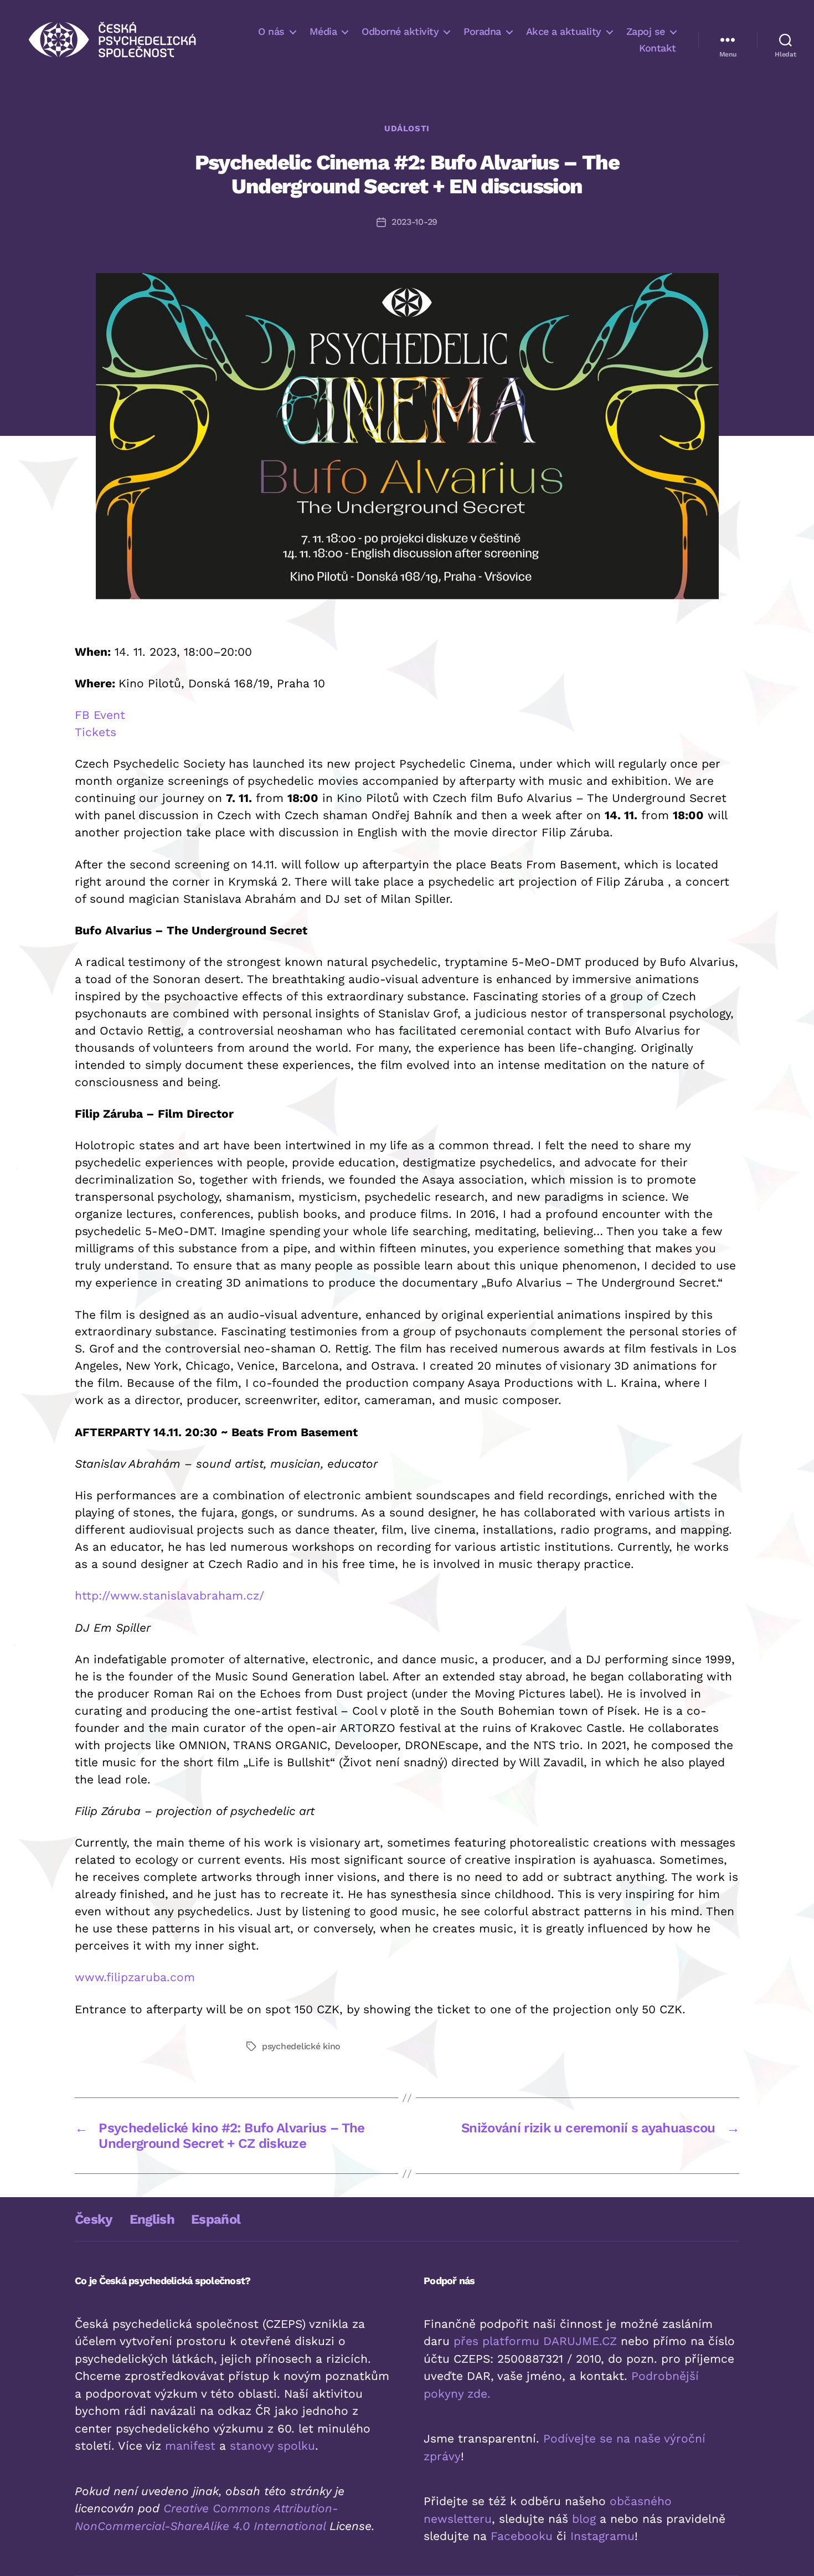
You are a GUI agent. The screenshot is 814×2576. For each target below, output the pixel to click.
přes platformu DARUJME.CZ (535, 2341)
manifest (190, 2446)
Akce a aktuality (564, 31)
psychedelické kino (301, 2046)
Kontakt (658, 48)
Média (323, 31)
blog (584, 2519)
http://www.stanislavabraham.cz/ (169, 1595)
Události (407, 128)
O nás (271, 31)
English (152, 2219)
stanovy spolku (272, 2446)
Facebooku (522, 2536)
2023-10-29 (414, 222)
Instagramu (602, 2536)
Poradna (482, 31)
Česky (94, 2219)
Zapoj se (646, 31)
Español (216, 2219)
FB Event (100, 715)
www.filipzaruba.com (135, 1977)
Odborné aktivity (400, 31)
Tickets (96, 732)
